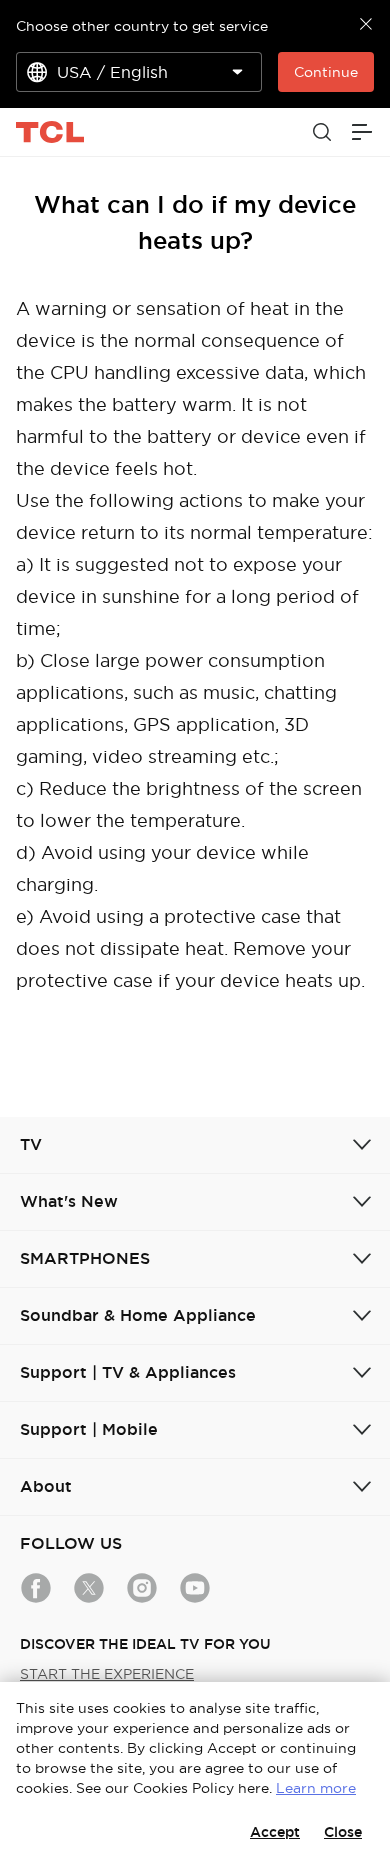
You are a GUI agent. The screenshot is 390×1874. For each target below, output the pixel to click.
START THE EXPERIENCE (107, 1674)
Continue (326, 72)
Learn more (316, 1788)
